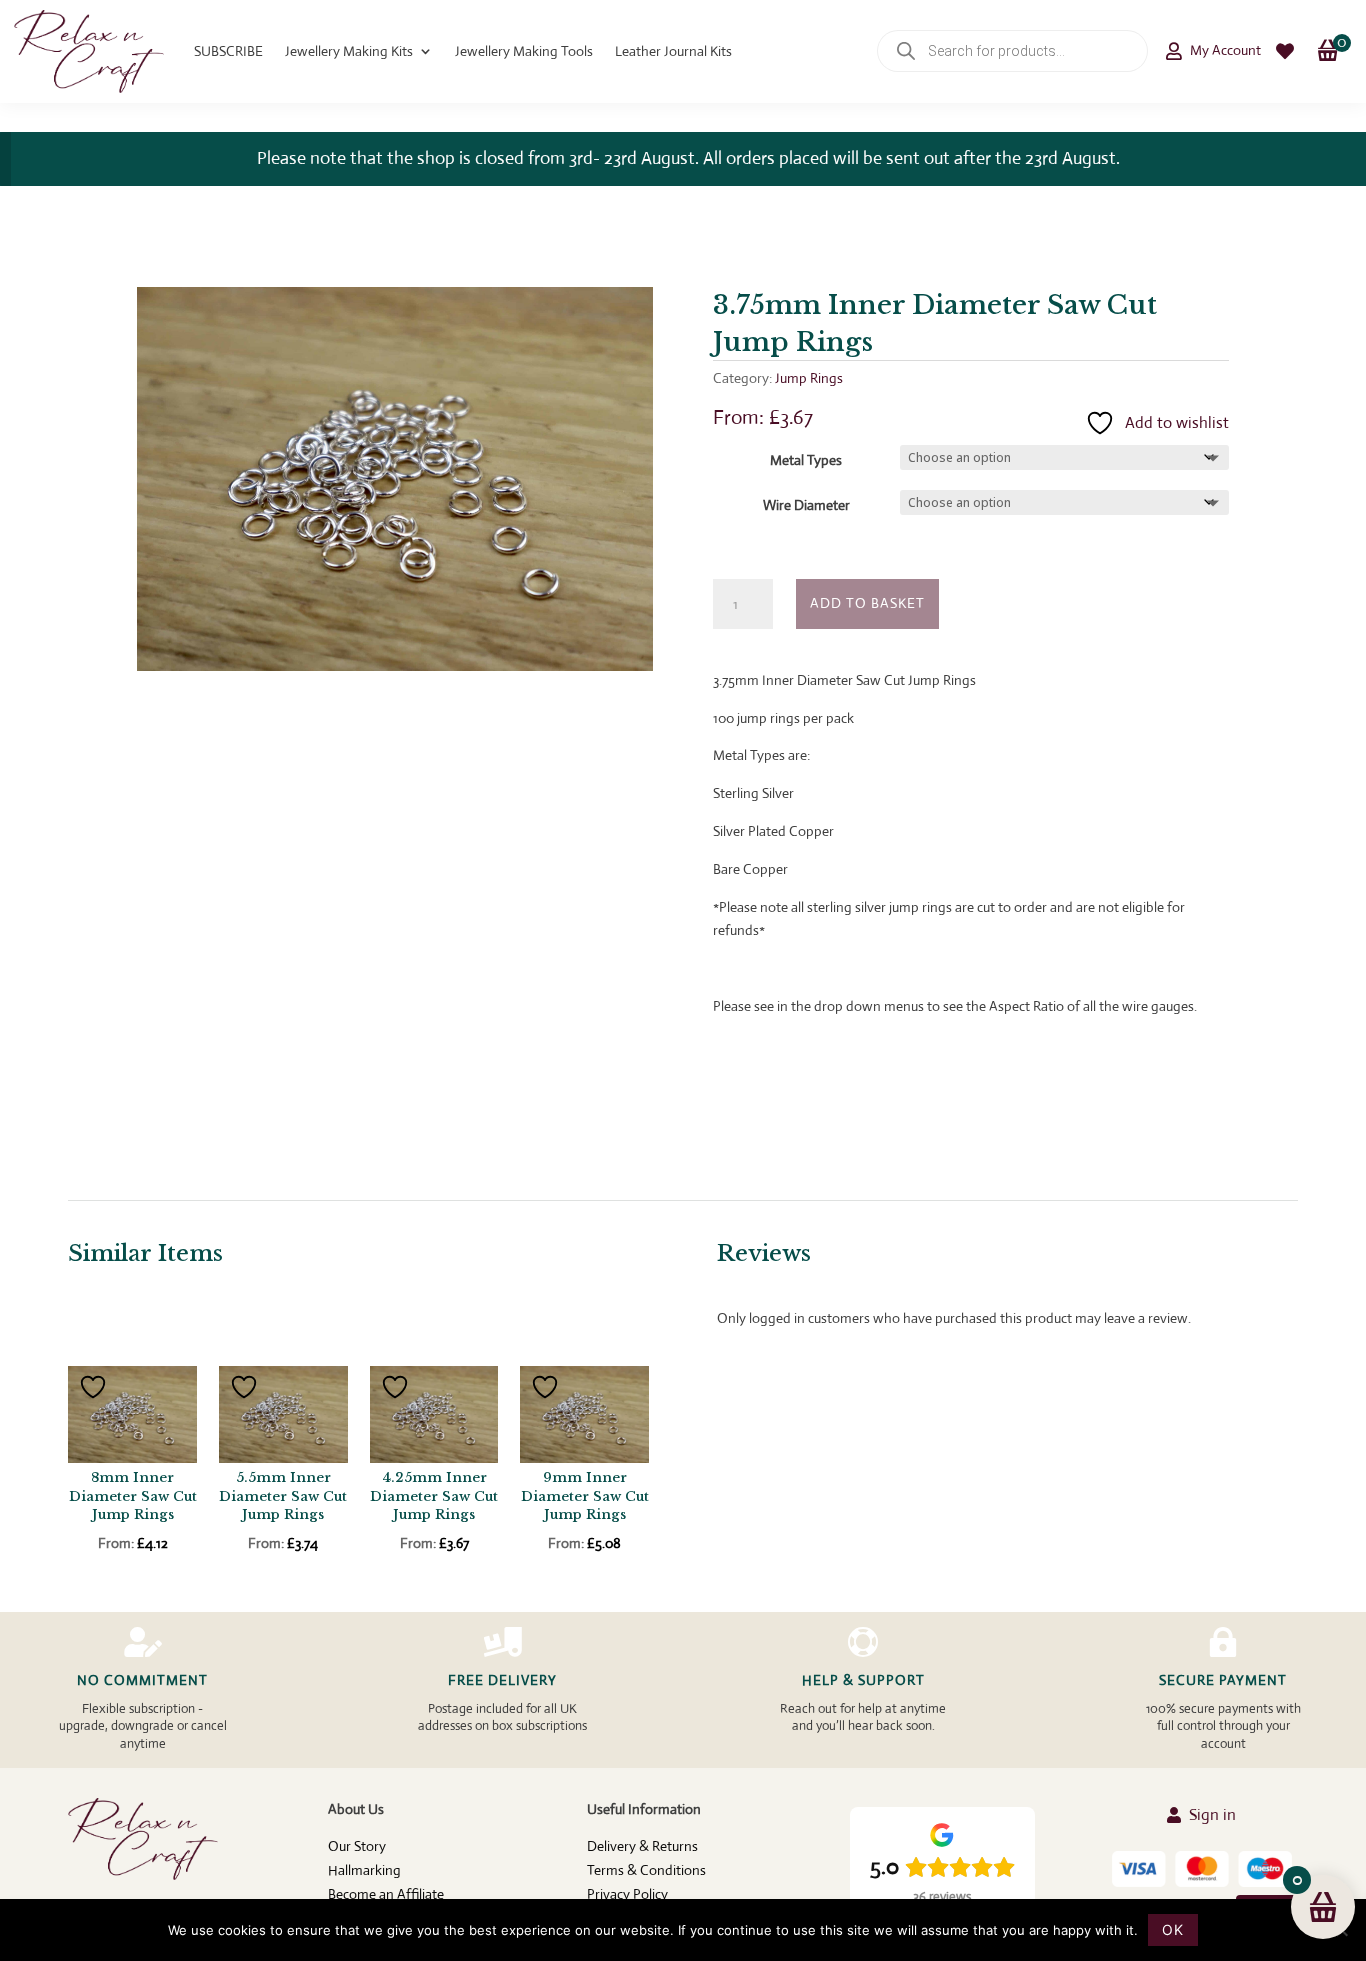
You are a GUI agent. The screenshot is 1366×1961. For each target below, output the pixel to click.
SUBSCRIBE (228, 51)
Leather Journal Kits (673, 51)
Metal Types (806, 460)
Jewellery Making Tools (524, 51)
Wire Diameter (806, 505)
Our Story (357, 1846)
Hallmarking (364, 1870)
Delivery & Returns (642, 1846)
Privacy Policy (627, 1894)
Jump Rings (809, 378)
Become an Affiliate (386, 1894)
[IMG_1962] (395, 666)
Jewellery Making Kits (349, 51)
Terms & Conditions (646, 1870)
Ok (1173, 1929)
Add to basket (867, 603)
